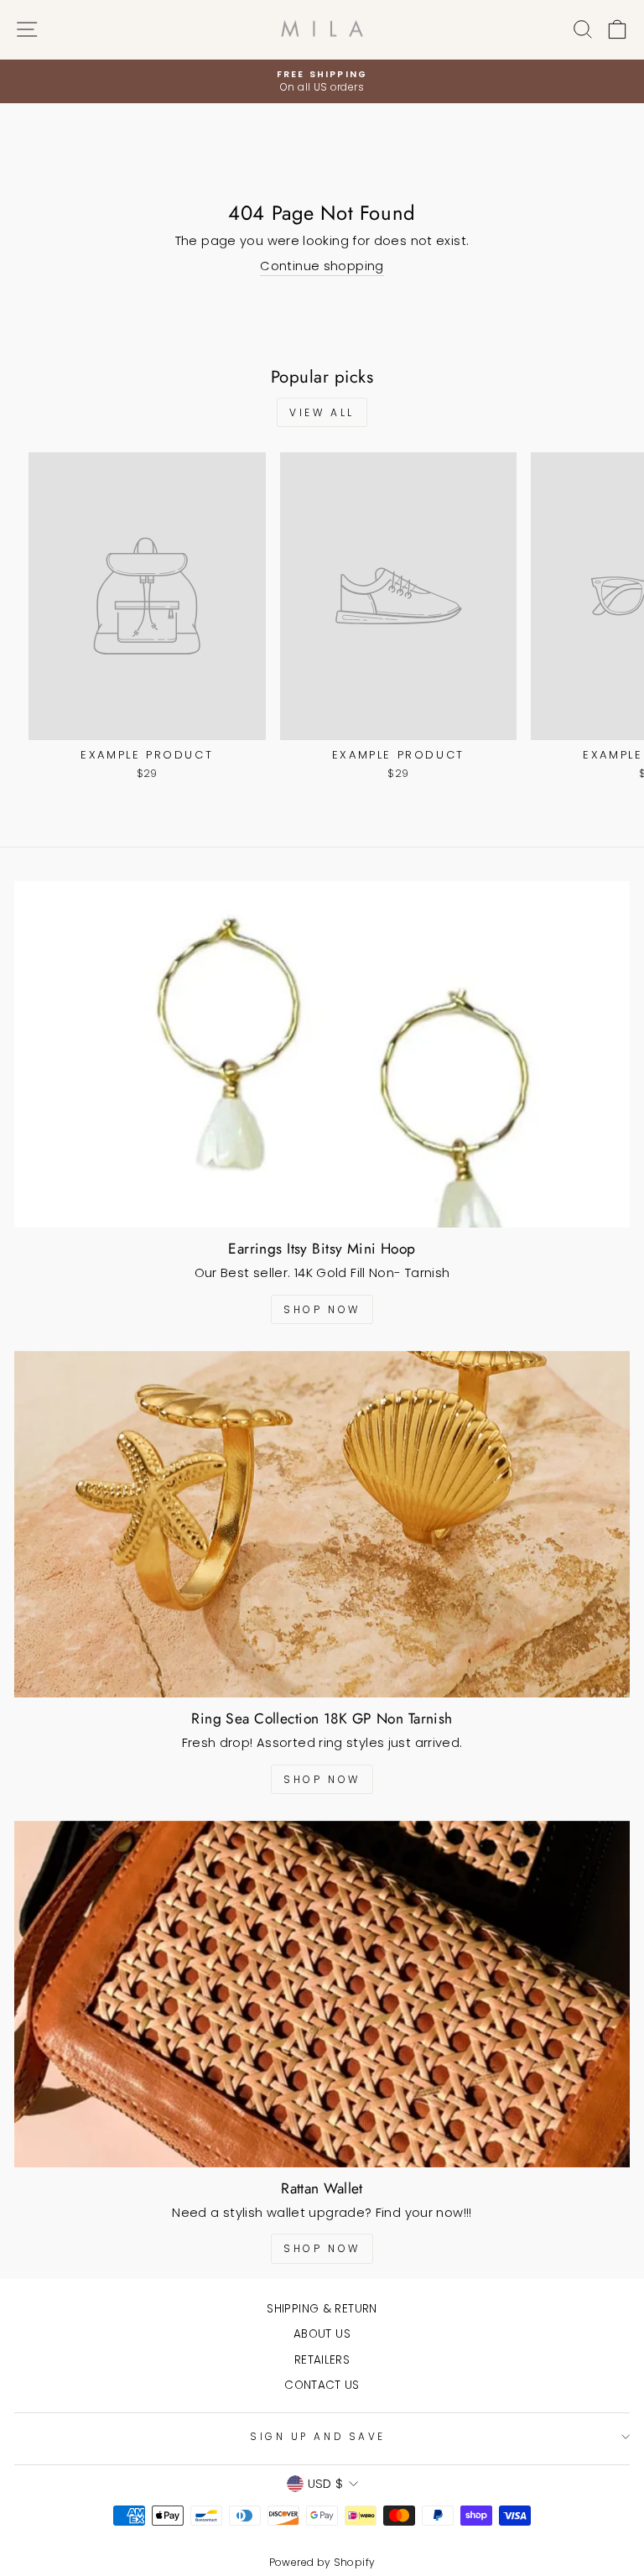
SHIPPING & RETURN (322, 2309)
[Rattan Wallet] (322, 1994)
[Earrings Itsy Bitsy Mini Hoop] (322, 1054)
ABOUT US (322, 2334)
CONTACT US (322, 2385)
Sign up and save (318, 2437)
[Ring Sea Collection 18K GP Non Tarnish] (322, 1524)
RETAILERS (322, 2360)
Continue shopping (322, 266)
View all (322, 412)
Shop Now (322, 1309)
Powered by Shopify (322, 2562)
